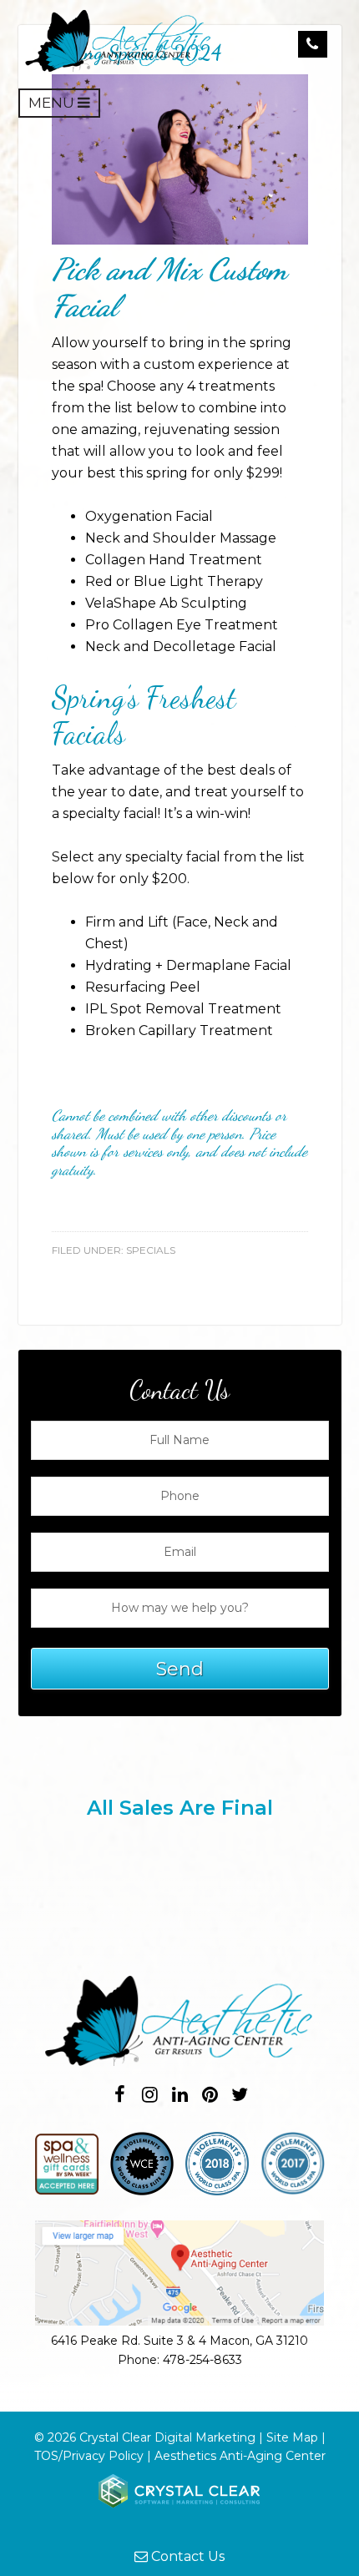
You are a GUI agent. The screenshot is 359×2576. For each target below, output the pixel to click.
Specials (151, 1250)
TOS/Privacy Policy (89, 2456)
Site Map (292, 2437)
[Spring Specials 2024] (180, 240)
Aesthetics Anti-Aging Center (240, 2456)
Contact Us (186, 2556)
